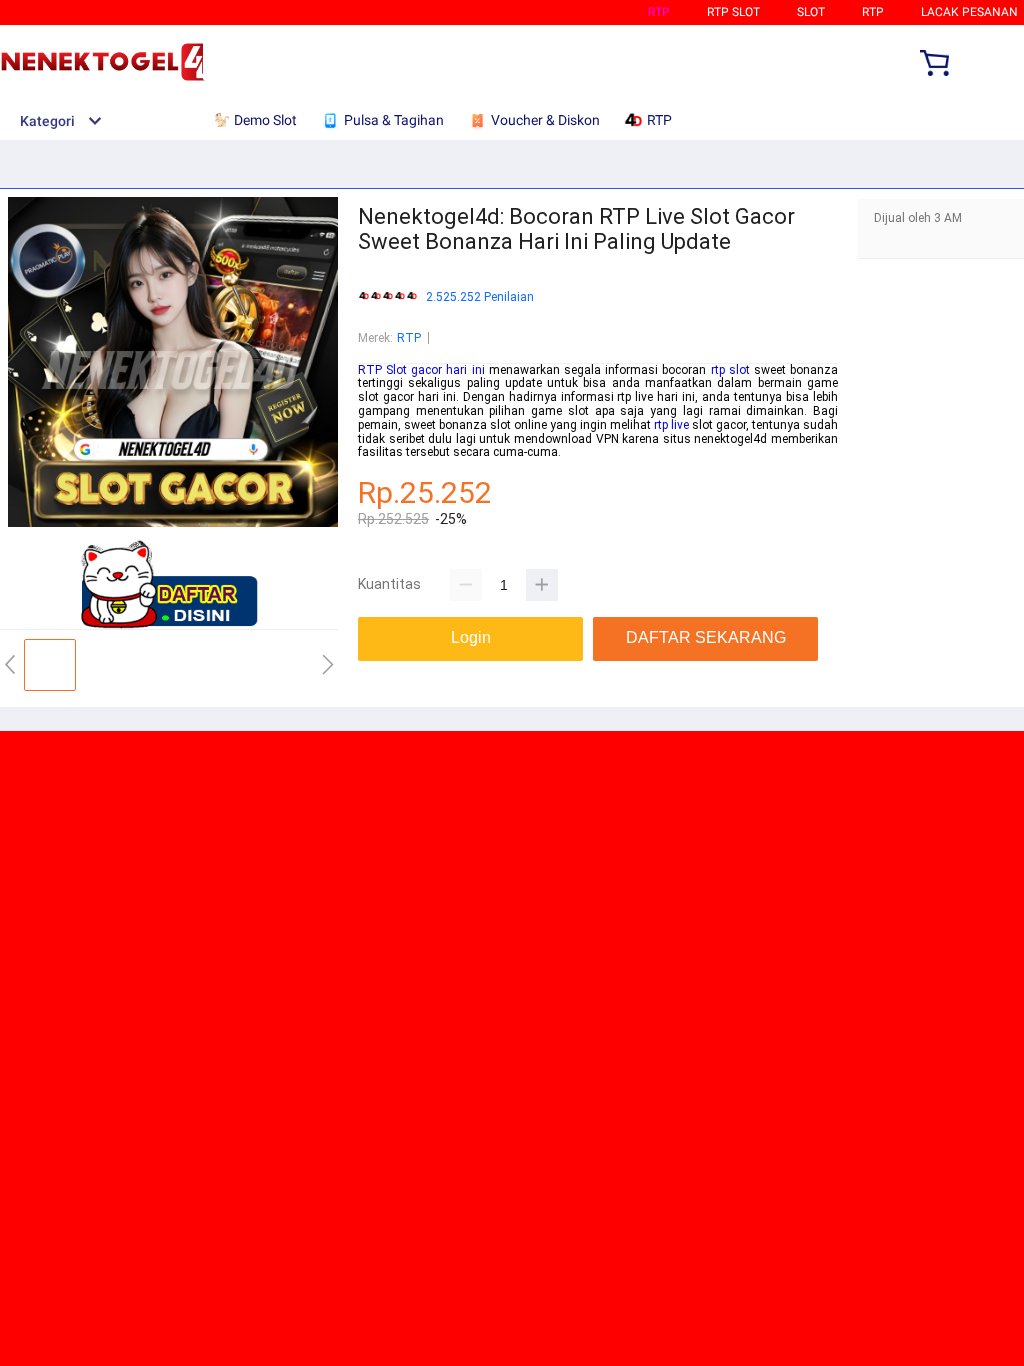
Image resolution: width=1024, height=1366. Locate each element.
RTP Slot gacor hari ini (421, 370)
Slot (811, 12)
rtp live (671, 425)
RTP (659, 12)
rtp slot (730, 370)
